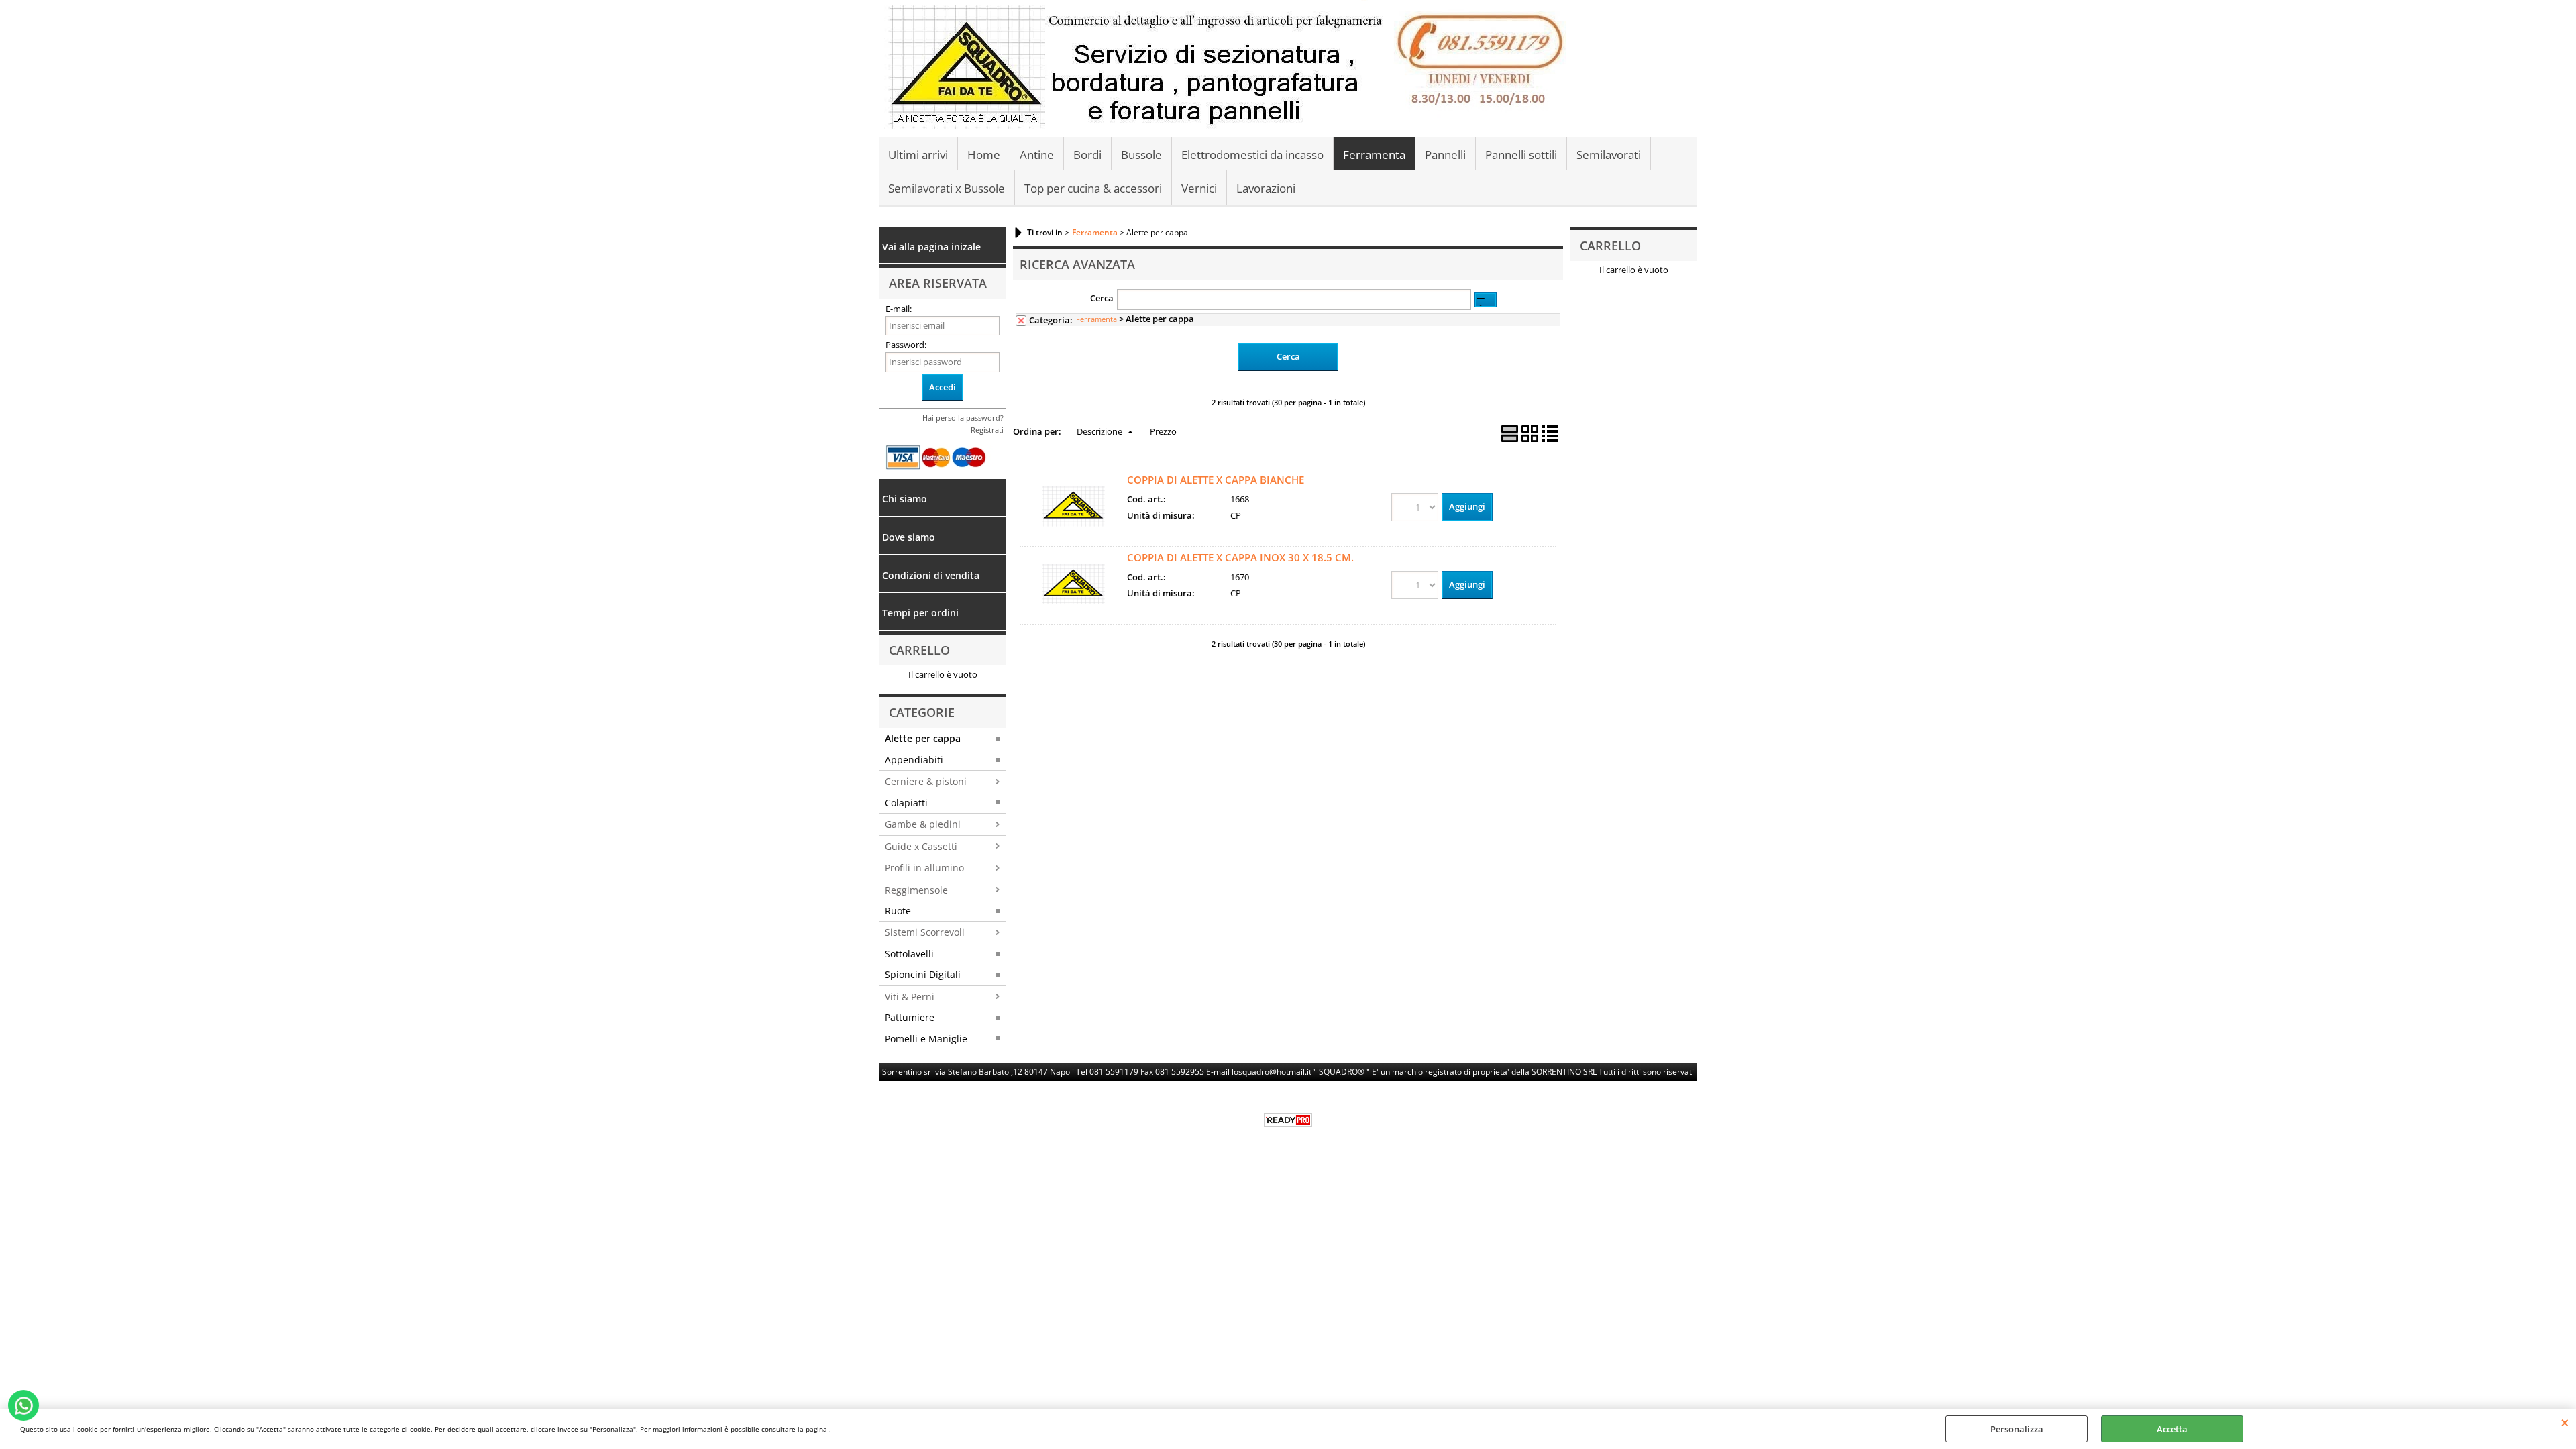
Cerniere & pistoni (926, 781)
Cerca (1102, 298)
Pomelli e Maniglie (926, 1039)
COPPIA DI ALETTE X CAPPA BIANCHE (1216, 480)
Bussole (1141, 155)
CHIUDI (2565, 1422)
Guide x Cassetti (921, 846)
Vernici (1199, 188)
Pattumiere (910, 1017)
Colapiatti (906, 803)
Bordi (1087, 155)
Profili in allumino (924, 868)
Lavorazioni (1266, 188)
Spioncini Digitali (923, 974)
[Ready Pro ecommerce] (1288, 1120)
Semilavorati (1609, 155)
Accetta (2172, 1429)
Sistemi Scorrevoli (925, 932)
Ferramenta (1374, 155)
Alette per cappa (923, 738)
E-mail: (899, 309)
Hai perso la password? (963, 418)
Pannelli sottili (1521, 155)
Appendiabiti (914, 760)
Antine (1037, 155)
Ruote (898, 911)
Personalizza (2017, 1429)
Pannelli (1445, 155)
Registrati (987, 430)
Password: (906, 345)
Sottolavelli (909, 954)
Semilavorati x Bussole (947, 188)
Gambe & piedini (923, 824)
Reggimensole (916, 890)
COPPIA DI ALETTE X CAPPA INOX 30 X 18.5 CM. (1240, 557)
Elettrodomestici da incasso (1252, 155)
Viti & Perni (910, 997)
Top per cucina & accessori (1093, 188)
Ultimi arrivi (918, 155)
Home (984, 155)
